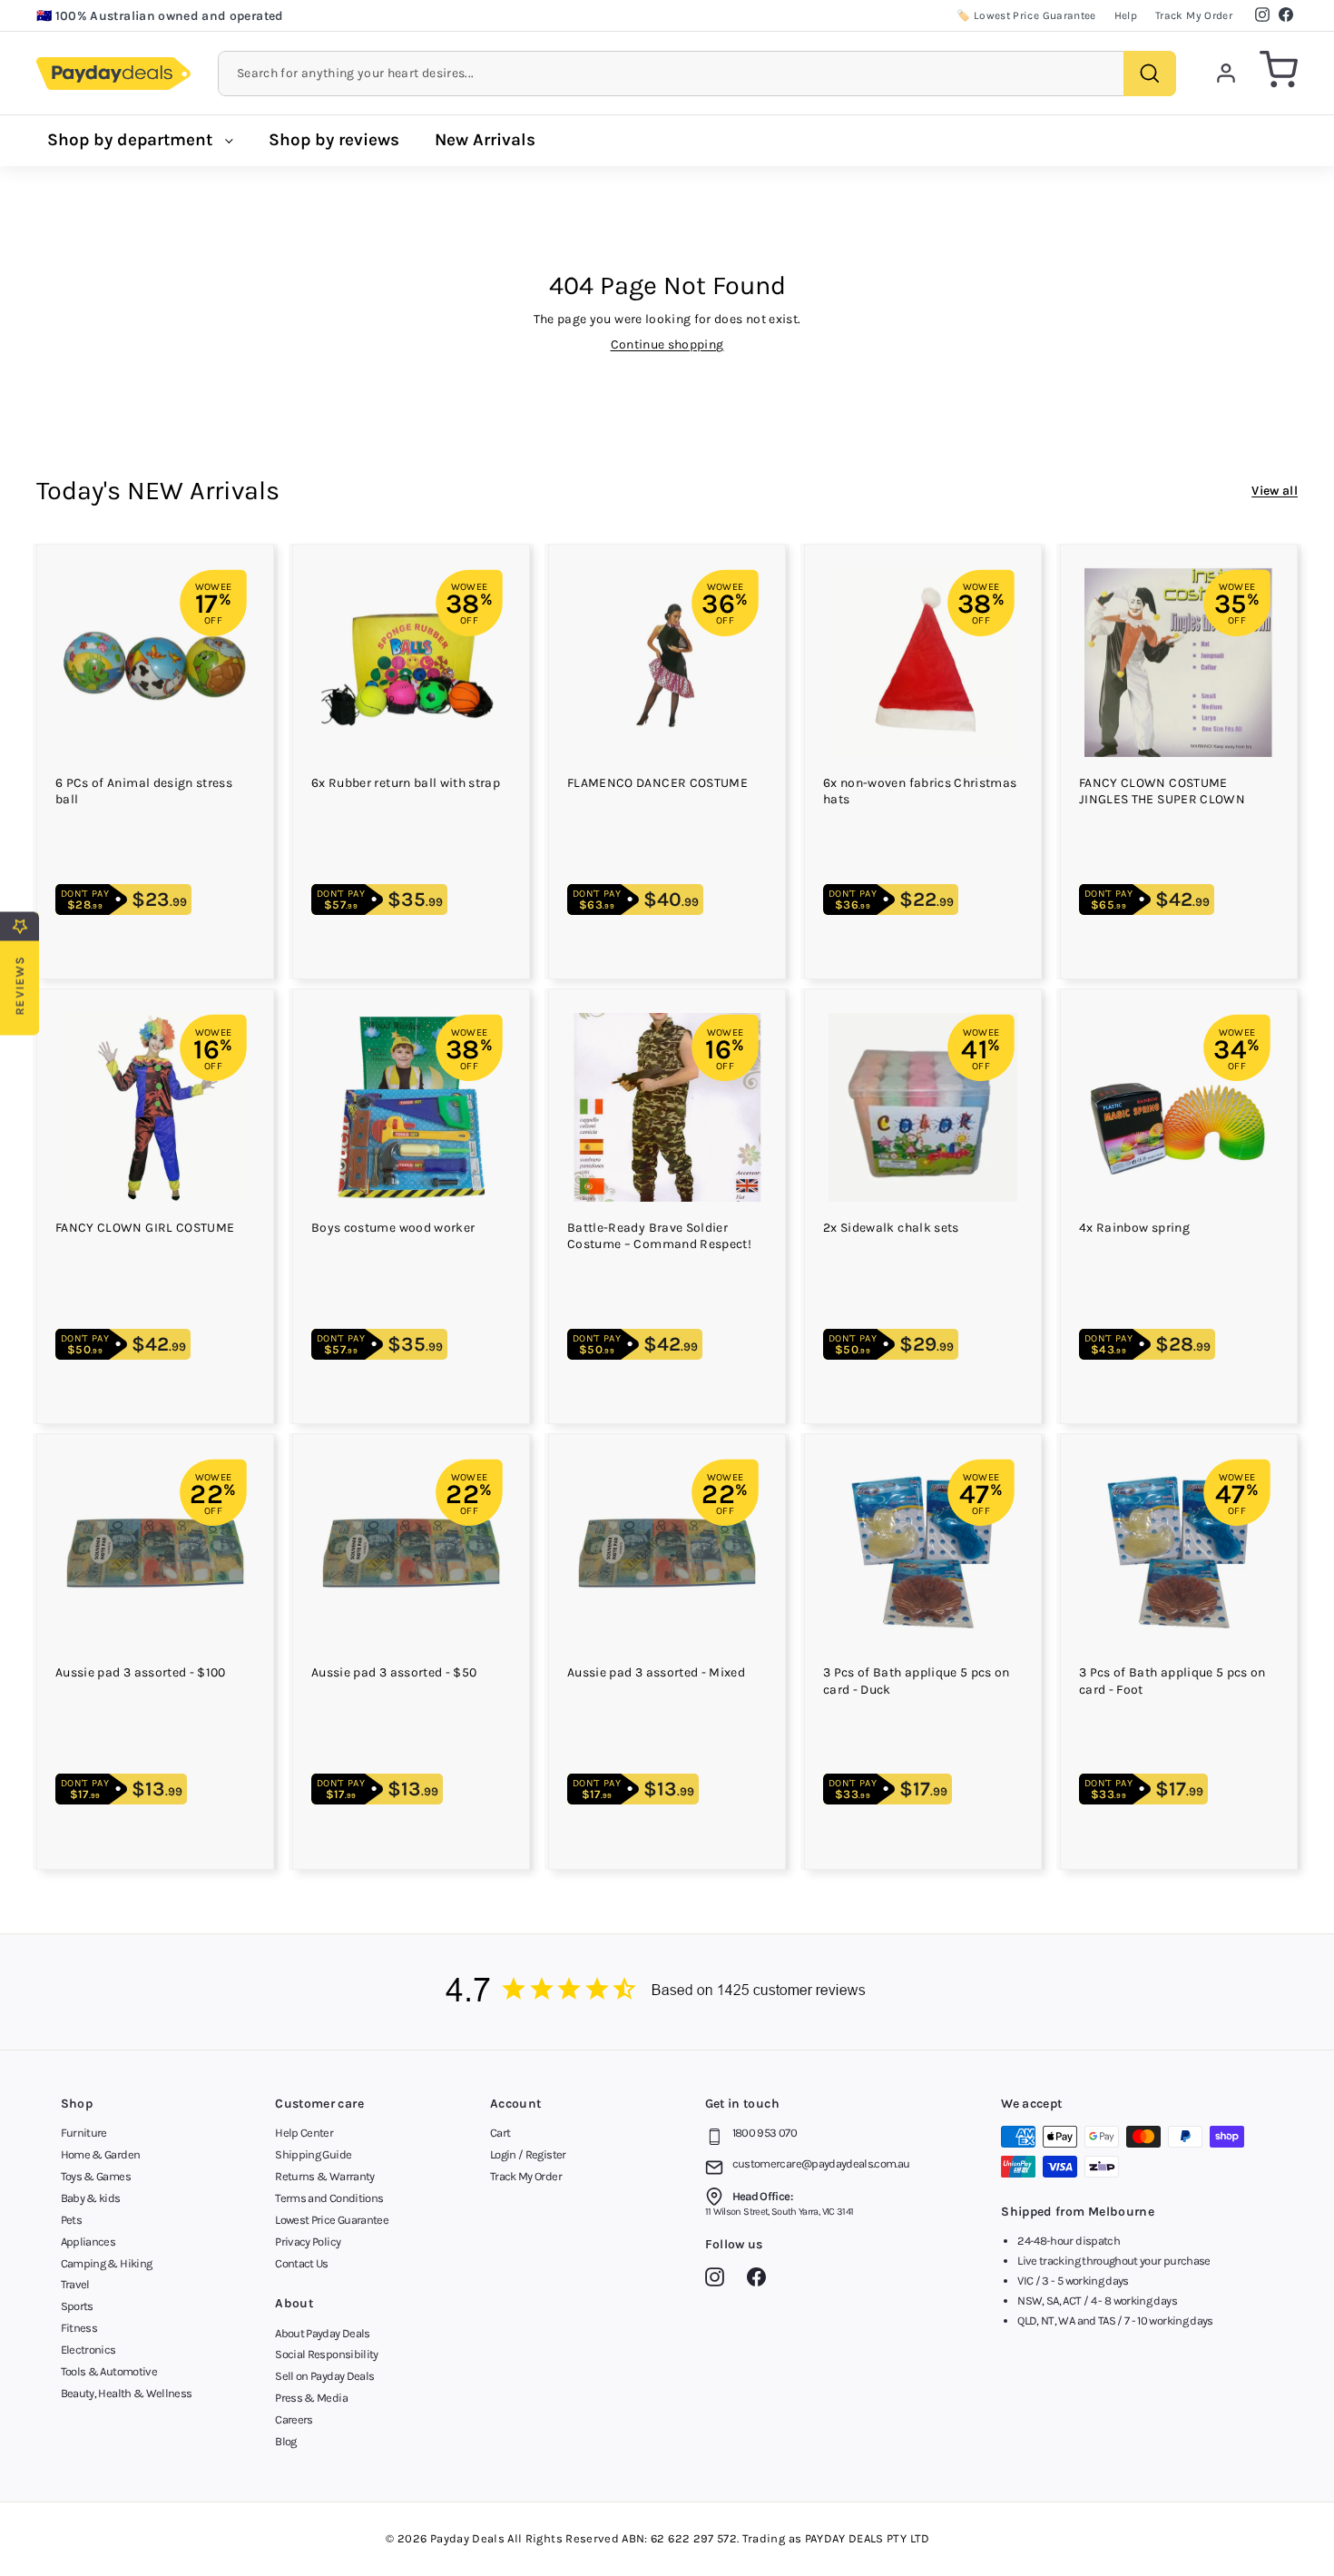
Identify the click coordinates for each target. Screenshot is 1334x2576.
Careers (294, 2419)
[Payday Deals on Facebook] (761, 2280)
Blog (285, 2441)
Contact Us (302, 2263)
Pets (71, 2220)
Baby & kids (91, 2198)
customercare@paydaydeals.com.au (821, 2163)
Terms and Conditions (329, 2198)
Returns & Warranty (324, 2176)
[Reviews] (667, 1992)
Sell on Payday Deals (324, 2376)
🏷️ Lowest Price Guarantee (1026, 15)
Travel (75, 2284)
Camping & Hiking (107, 2263)
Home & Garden (101, 2154)
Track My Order (1194, 15)
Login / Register (528, 2154)
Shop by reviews (334, 140)
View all (1275, 491)
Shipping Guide (313, 2154)
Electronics (88, 2350)
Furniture (84, 2133)
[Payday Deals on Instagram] (719, 2280)
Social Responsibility (326, 2354)
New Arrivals (485, 140)
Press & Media (311, 2398)
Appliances (88, 2242)
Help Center (304, 2133)
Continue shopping (667, 344)
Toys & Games (96, 2176)
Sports (77, 2306)
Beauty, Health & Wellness (127, 2393)
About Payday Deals (322, 2333)
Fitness (79, 2328)
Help (1126, 15)
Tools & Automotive (109, 2371)
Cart (500, 2133)
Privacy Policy (308, 2242)
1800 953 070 (765, 2133)
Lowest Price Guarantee (332, 2220)
